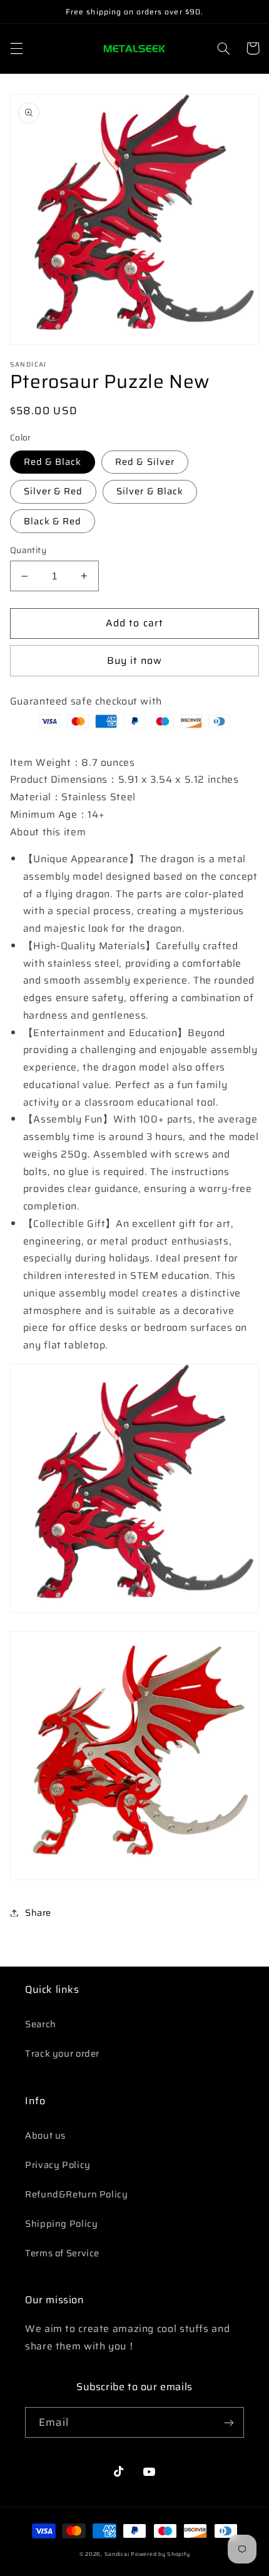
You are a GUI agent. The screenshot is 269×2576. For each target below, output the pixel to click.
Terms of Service (62, 2253)
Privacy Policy (58, 2165)
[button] (16, 48)
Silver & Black (150, 491)
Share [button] (38, 1912)
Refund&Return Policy (77, 2194)
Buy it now (135, 660)
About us (45, 2135)
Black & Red (53, 521)
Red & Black (53, 461)
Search (41, 2024)
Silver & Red (53, 491)
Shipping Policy (61, 2223)
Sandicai (117, 2554)
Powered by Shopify (160, 2554)
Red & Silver (145, 461)
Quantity (28, 551)
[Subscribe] (229, 2422)
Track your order (62, 2053)
